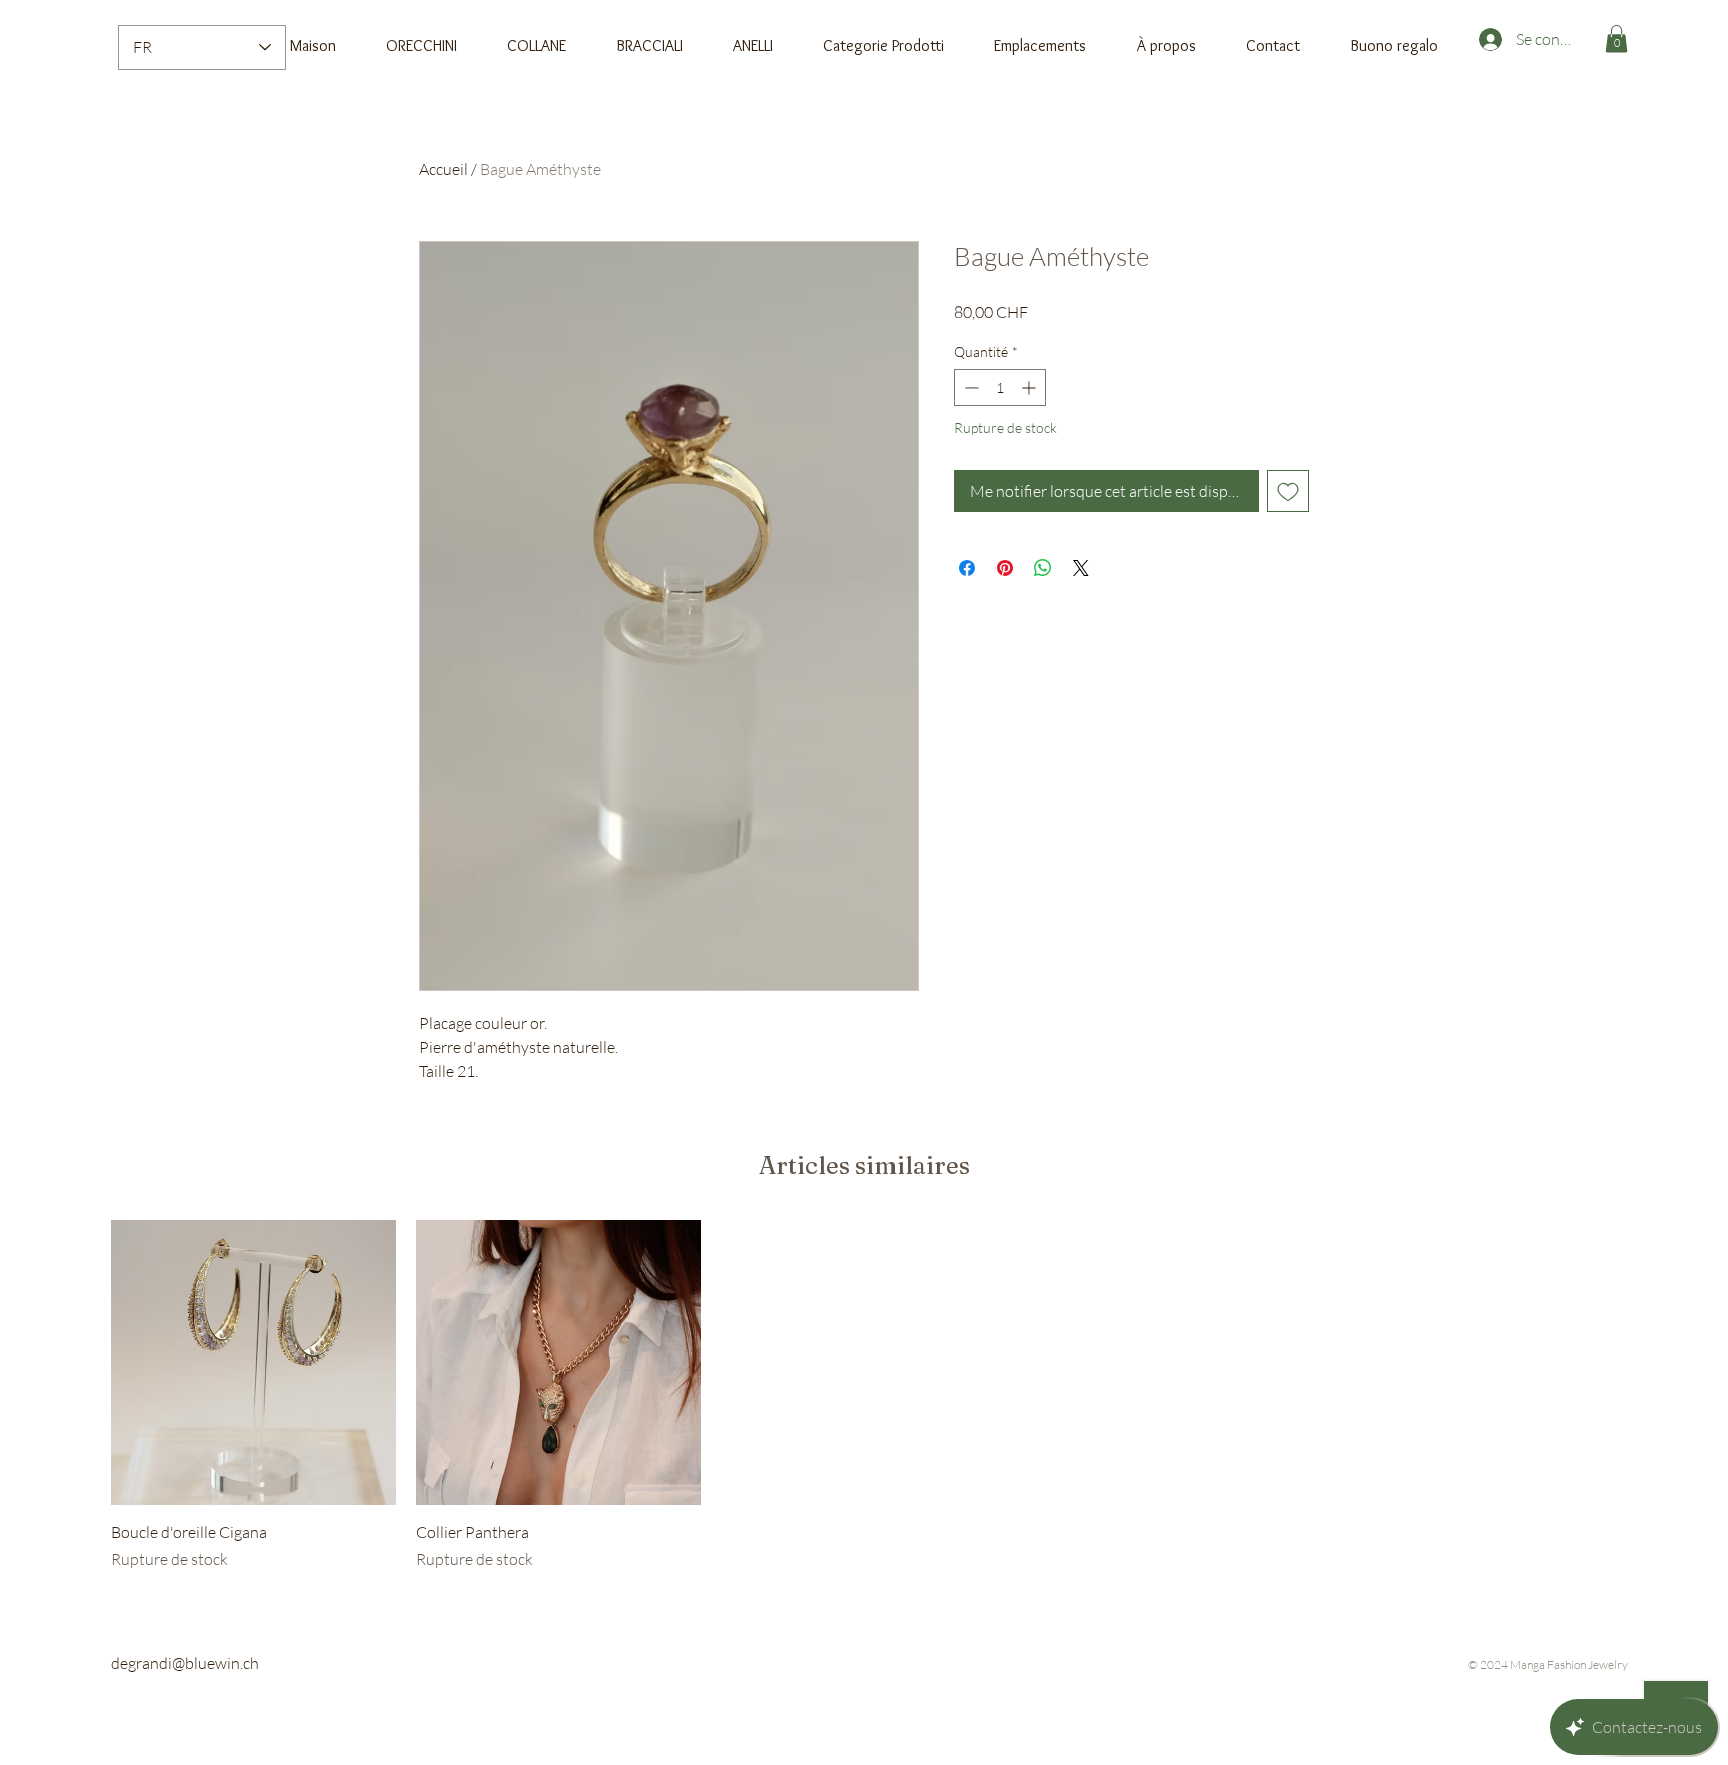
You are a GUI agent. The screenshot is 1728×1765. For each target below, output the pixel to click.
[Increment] (1030, 387)
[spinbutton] (1000, 387)
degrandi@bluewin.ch (185, 1663)
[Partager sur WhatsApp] (1043, 568)
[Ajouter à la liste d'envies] (1288, 491)
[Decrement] (969, 387)
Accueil (443, 169)
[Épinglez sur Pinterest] (1005, 568)
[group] (864, 1396)
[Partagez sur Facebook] (967, 568)
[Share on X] (1081, 568)
